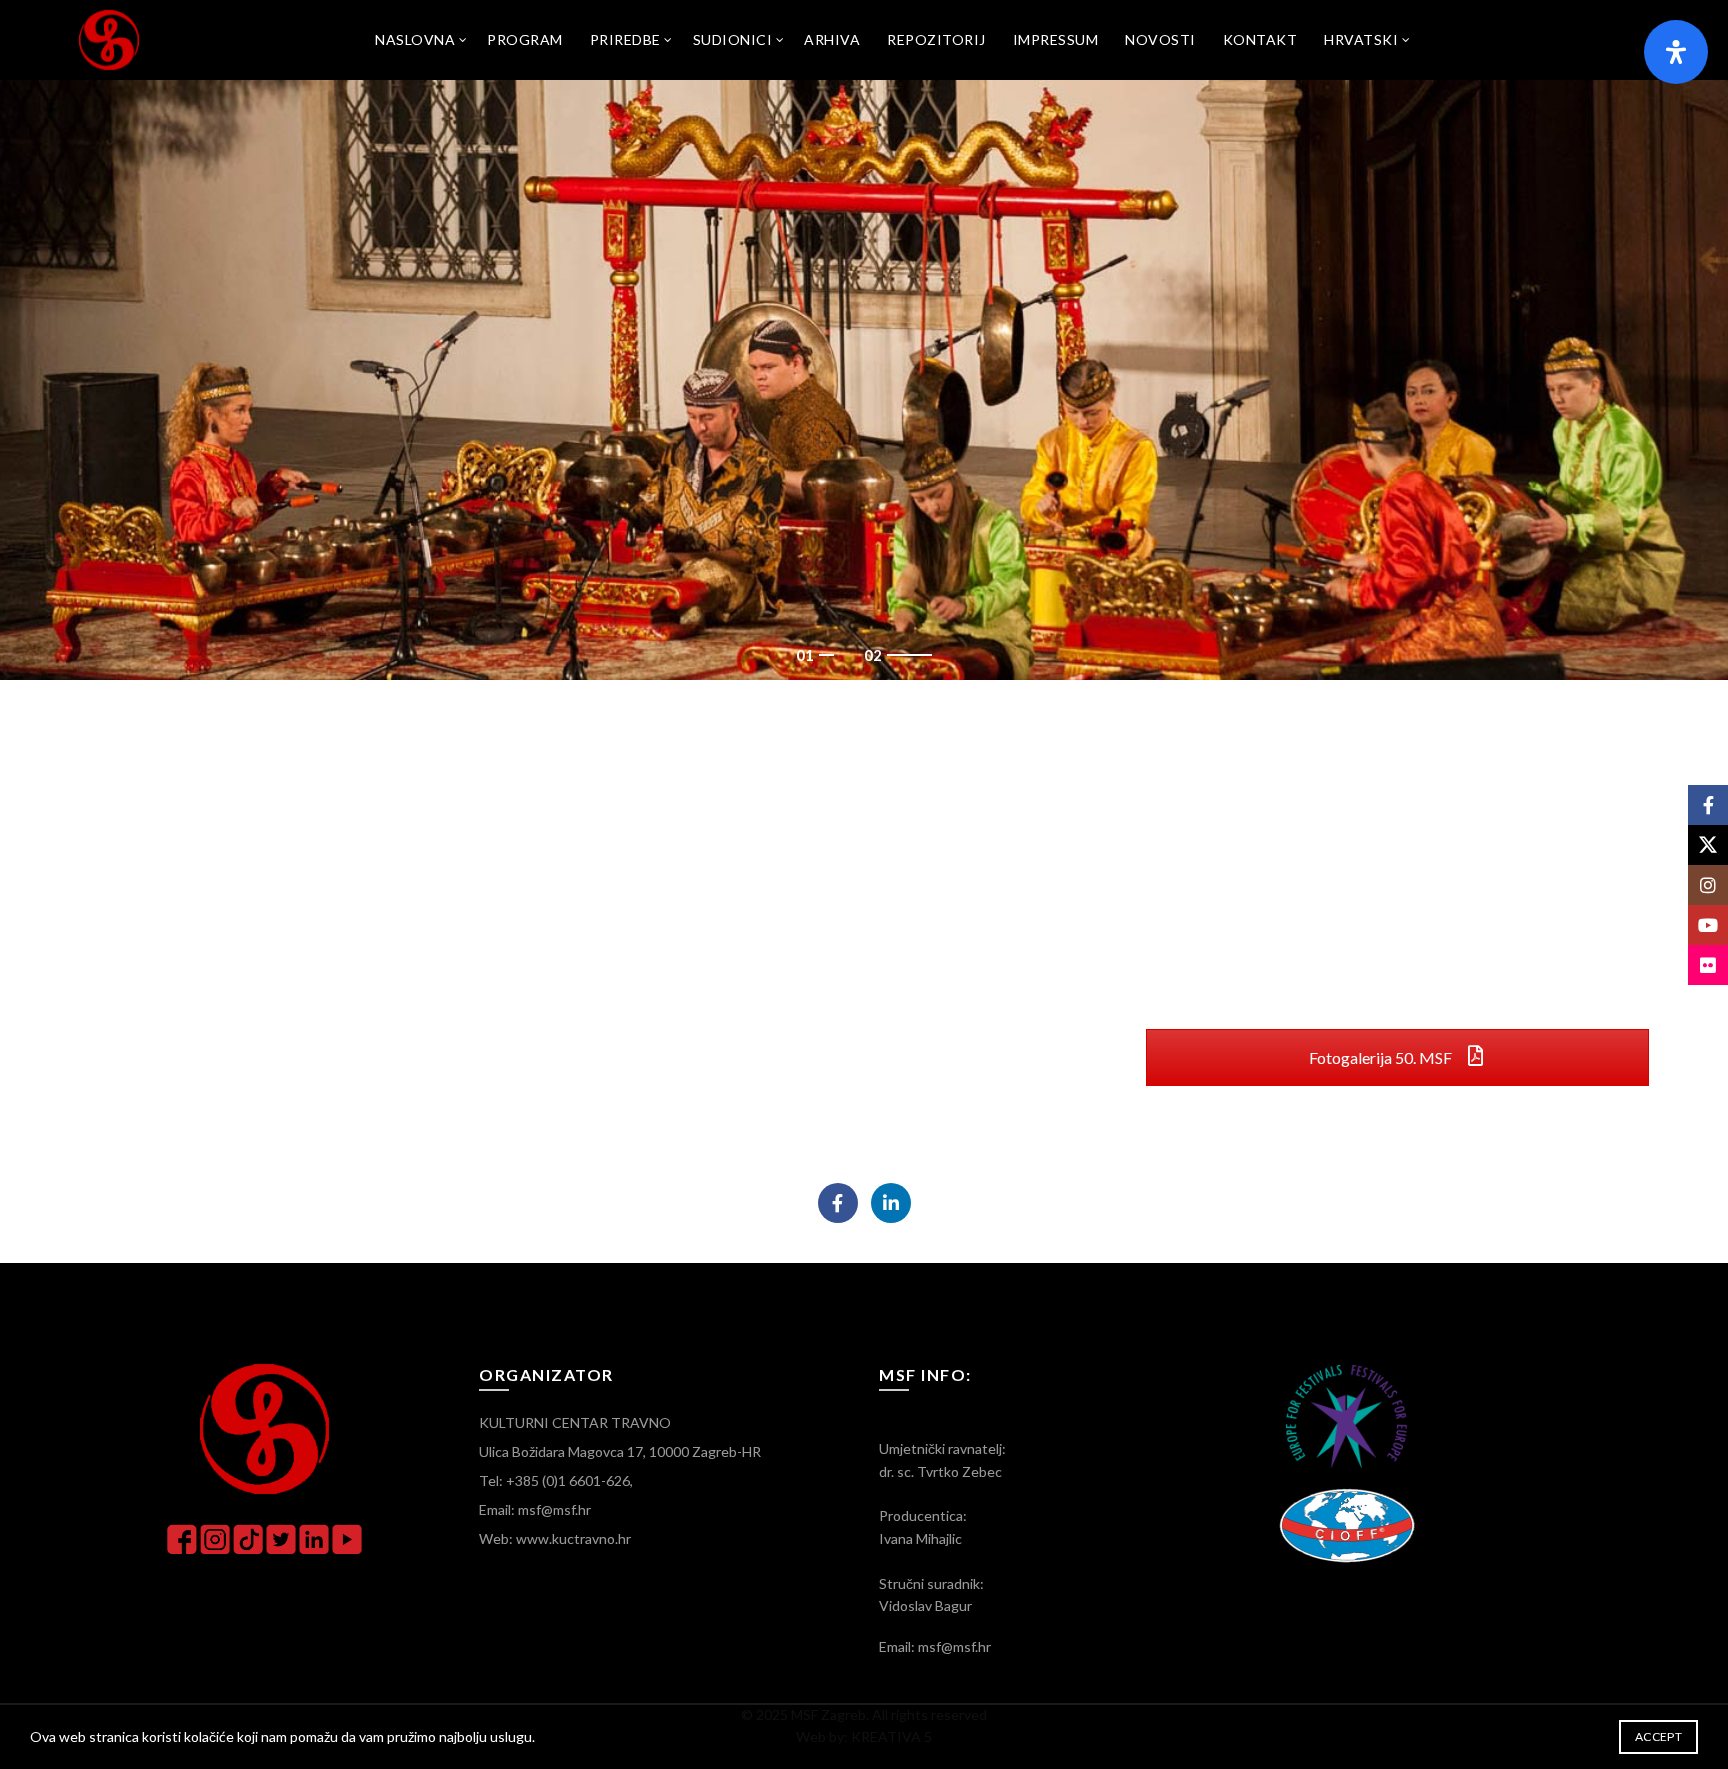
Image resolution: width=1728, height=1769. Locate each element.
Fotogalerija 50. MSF (1382, 1057)
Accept (1658, 1736)
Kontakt (1260, 39)
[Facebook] (838, 1203)
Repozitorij (936, 39)
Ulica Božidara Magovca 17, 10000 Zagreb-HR (620, 1451)
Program (525, 39)
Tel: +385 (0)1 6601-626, (556, 1480)
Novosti (1160, 39)
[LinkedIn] (891, 1203)
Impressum (1056, 39)
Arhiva (832, 39)
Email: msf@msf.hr (535, 1509)
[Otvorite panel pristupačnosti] (1676, 52)
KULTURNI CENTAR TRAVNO (575, 1422)
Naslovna (415, 39)
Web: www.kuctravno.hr (555, 1538)
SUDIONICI (733, 39)
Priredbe (625, 39)
